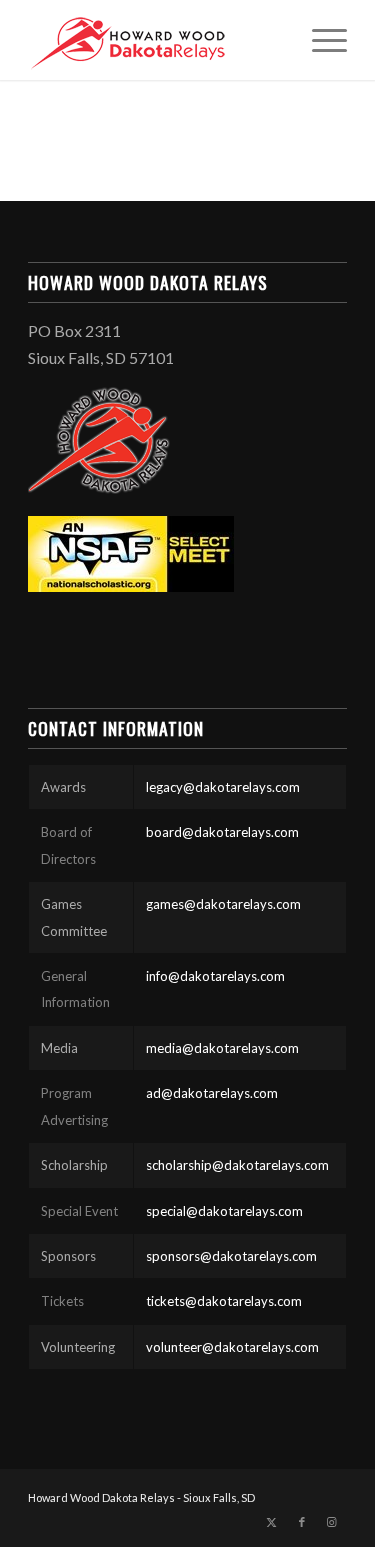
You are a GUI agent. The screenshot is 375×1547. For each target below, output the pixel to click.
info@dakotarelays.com (215, 976)
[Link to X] (272, 1522)
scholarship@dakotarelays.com (237, 1165)
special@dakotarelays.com (224, 1211)
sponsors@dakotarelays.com (231, 1256)
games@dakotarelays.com (223, 904)
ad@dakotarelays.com (212, 1093)
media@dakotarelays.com (222, 1048)
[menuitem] (319, 40)
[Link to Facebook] (302, 1522)
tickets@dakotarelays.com (224, 1301)
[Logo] (155, 40)
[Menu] (319, 40)
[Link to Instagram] (332, 1522)
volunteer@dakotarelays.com (232, 1347)
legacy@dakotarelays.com (223, 787)
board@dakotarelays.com (222, 832)
